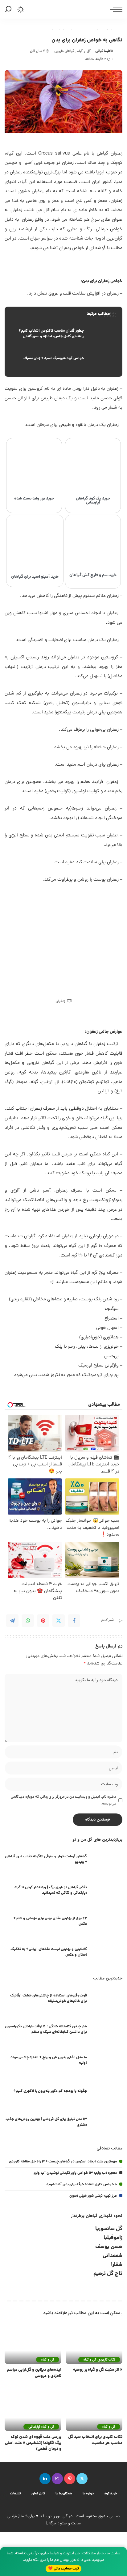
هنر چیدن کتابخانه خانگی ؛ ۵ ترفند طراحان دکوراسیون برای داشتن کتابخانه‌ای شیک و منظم (46, 2029)
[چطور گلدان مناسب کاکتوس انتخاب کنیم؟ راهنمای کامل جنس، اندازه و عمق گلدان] (63, 334)
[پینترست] (70, 2479)
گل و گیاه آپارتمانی (41, 2427)
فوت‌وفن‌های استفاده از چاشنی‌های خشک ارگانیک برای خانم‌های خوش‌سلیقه (49, 1998)
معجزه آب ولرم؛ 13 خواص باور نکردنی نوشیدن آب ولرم (75, 2173)
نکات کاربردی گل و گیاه (99, 2360)
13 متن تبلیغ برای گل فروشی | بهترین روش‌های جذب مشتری (46, 2122)
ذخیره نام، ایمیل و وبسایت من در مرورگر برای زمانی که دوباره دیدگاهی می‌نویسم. (63, 1800)
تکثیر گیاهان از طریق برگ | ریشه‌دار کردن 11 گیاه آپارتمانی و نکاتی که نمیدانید (51, 1890)
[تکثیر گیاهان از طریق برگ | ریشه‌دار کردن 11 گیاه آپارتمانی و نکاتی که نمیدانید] (107, 1891)
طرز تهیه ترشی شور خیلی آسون (93, 2196)
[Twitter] (59, 1621)
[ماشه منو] (115, 9)
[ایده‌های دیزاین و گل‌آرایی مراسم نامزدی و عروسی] (33, 2343)
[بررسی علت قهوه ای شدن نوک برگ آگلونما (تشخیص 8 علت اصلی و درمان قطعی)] (33, 2410)
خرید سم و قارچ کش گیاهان (93, 575)
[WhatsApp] (28, 1621)
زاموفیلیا (113, 2238)
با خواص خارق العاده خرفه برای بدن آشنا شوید (82, 2185)
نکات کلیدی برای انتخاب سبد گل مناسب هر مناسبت (95, 2440)
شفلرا (117, 2265)
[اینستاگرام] (57, 2479)
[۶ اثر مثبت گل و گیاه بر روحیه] (94, 2343)
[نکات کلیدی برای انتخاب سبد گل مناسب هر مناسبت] (94, 2410)
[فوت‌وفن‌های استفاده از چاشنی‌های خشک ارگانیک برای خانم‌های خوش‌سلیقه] (107, 1999)
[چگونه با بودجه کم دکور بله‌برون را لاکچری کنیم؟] (107, 2092)
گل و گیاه (84, 51)
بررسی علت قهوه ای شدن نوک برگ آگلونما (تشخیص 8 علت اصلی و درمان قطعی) (33, 2443)
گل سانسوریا (109, 2229)
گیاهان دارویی (64, 51)
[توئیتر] (82, 2479)
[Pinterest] (43, 1621)
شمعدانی (113, 2256)
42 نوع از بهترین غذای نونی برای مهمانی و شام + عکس (50, 1921)
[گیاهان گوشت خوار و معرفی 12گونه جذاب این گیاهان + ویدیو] (107, 1860)
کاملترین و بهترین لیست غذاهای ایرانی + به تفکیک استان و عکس (49, 1952)
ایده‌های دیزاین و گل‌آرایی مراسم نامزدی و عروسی (34, 2373)
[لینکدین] (45, 2479)
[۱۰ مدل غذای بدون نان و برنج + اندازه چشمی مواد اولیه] (107, 2061)
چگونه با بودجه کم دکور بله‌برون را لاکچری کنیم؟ (50, 2091)
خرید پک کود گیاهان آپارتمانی (93, 501)
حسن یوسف (109, 2247)
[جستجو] (9, 9)
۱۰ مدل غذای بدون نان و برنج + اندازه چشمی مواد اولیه (49, 2060)
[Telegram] (12, 1621)
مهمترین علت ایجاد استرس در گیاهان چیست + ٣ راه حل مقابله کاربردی (63, 2162)
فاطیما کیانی (104, 51)
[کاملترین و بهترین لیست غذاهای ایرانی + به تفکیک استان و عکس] (107, 1953)
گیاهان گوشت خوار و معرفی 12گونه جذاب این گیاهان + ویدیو (46, 1859)
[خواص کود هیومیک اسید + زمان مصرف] (63, 359)
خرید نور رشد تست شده (34, 499)
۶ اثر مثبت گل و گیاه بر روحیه (98, 2370)
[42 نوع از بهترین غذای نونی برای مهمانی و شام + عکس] (107, 1922)
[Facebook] (74, 1621)
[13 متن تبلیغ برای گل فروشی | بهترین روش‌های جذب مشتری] (107, 2123)
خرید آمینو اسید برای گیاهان (35, 577)
